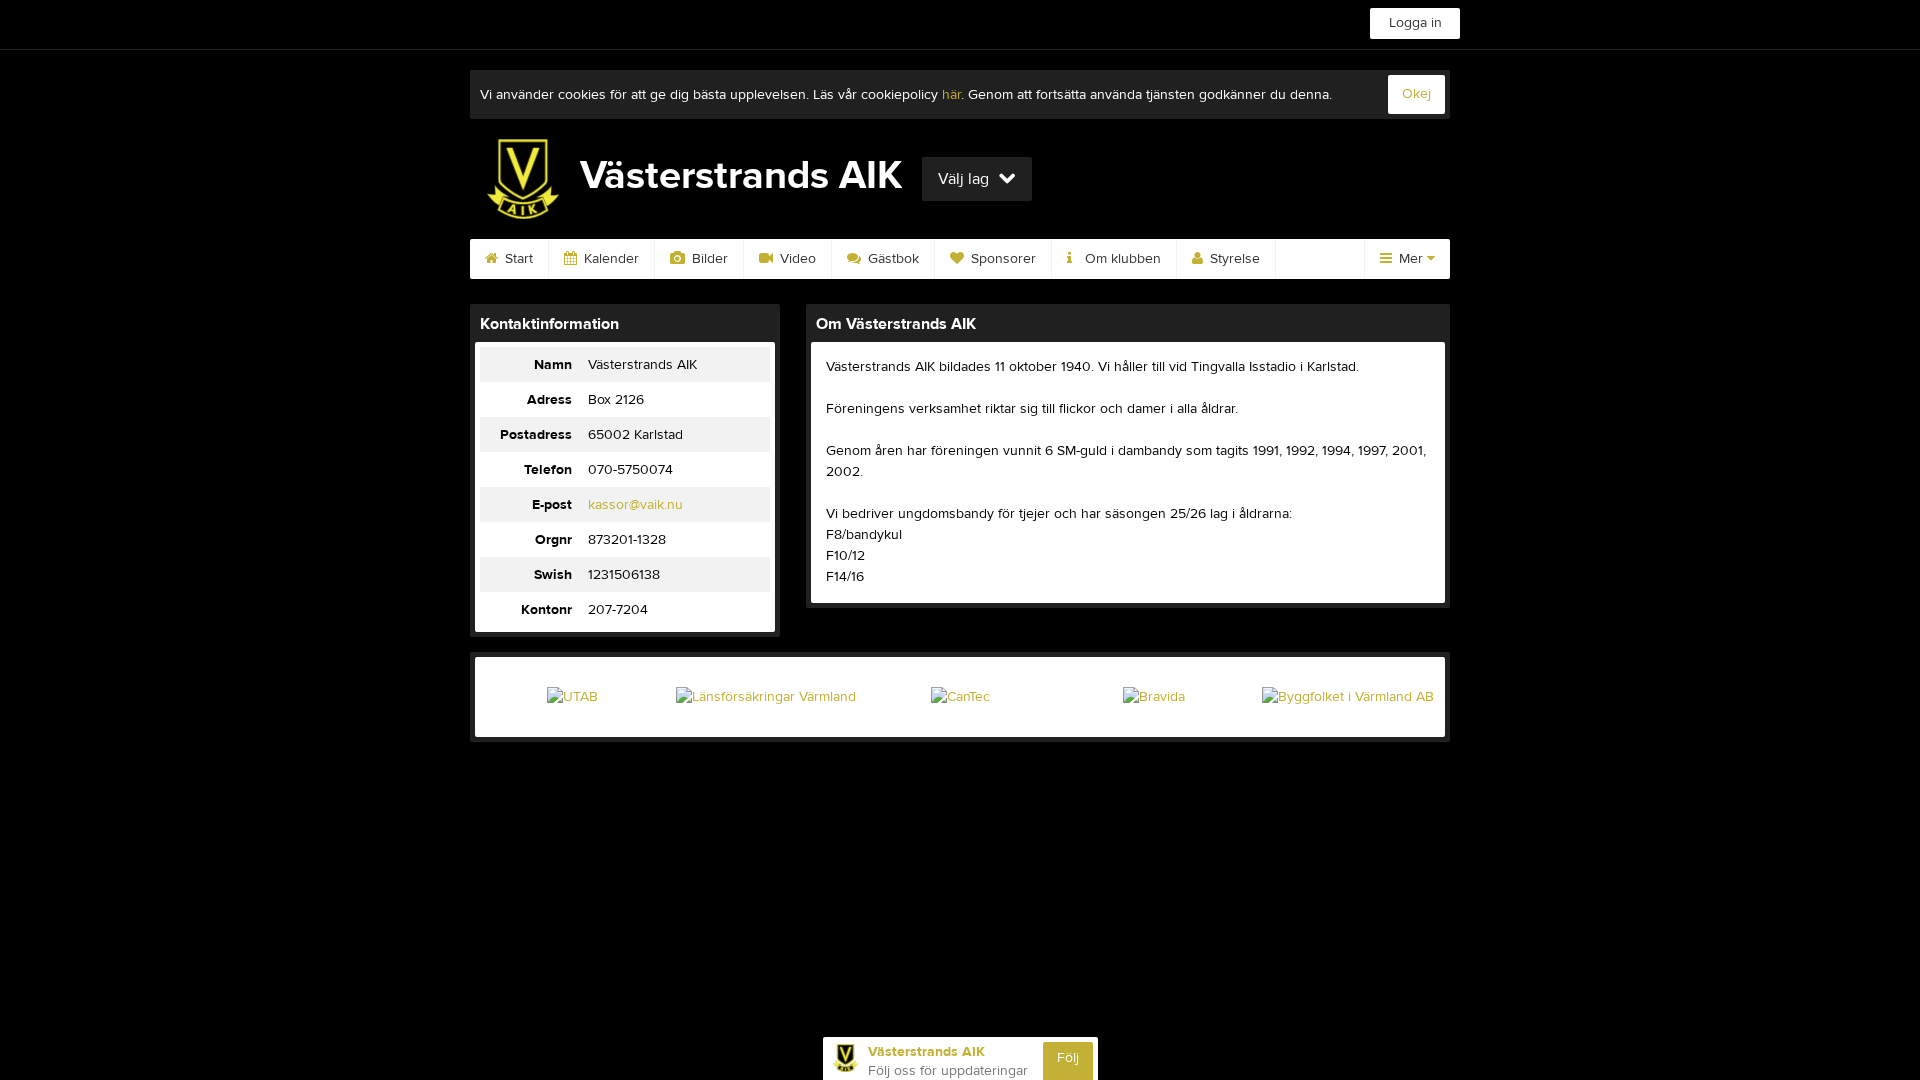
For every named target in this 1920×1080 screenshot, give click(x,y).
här (951, 95)
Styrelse (1233, 259)
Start (517, 259)
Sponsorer (1001, 259)
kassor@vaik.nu (635, 505)
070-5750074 (630, 470)
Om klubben (1121, 259)
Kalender (609, 259)
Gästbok (891, 259)
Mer (1411, 259)
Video (796, 259)
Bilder (708, 259)
